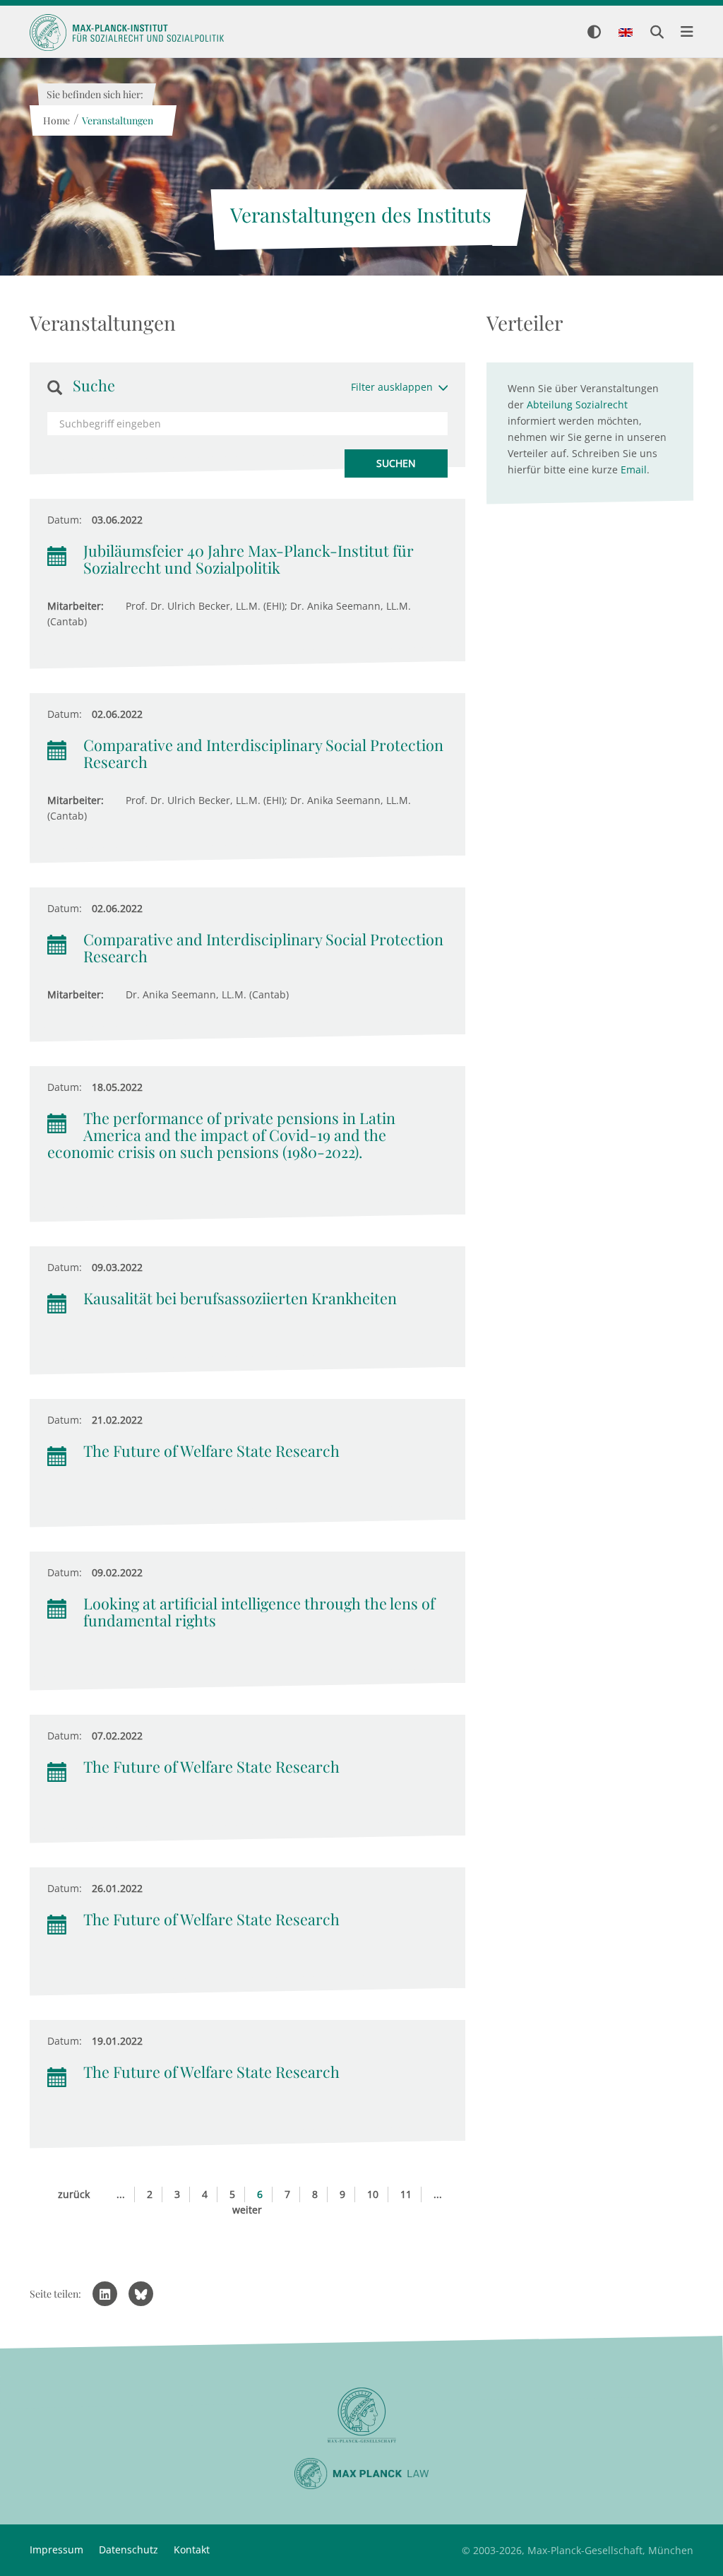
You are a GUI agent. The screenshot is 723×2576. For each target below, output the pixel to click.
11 (406, 2194)
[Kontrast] (594, 33)
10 (373, 2194)
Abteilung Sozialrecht (577, 404)
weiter (247, 2210)
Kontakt (192, 2550)
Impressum (56, 2550)
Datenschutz (129, 2550)
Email (634, 469)
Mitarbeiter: (76, 606)
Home (56, 120)
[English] (626, 33)
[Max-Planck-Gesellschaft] (361, 2415)
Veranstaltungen (117, 120)
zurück (74, 2194)
